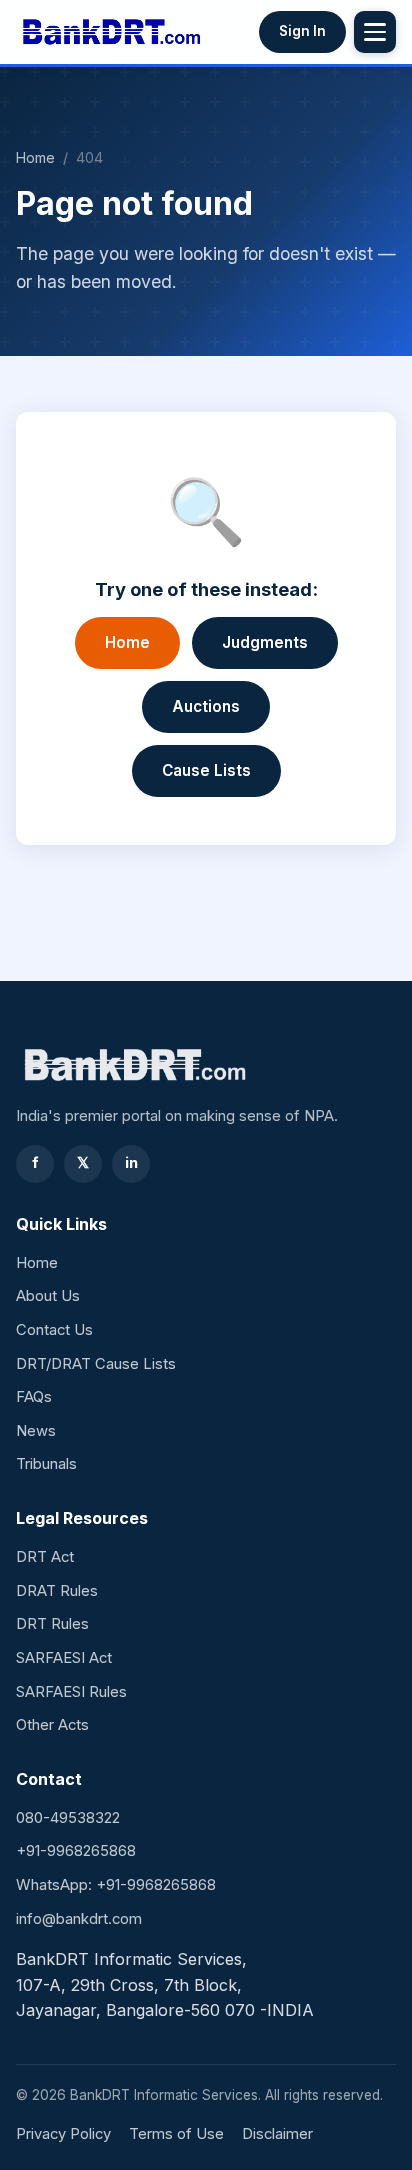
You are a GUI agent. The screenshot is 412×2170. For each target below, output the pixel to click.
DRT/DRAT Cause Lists (96, 1364)
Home (35, 157)
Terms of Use (176, 2134)
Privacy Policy (63, 2134)
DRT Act (45, 1557)
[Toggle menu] (375, 32)
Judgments (265, 642)
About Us (48, 1296)
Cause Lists (206, 770)
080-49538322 (68, 1818)
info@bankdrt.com (79, 1919)
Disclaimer (277, 2134)
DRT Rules (52, 1624)
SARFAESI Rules (71, 1692)
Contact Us (54, 1330)
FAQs (34, 1397)
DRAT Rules (57, 1591)
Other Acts (52, 1725)
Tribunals (46, 1464)
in (131, 1163)
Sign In (302, 31)
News (36, 1431)
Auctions (206, 706)
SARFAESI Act (64, 1658)
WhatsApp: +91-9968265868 (116, 1885)
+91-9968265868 (76, 1851)
